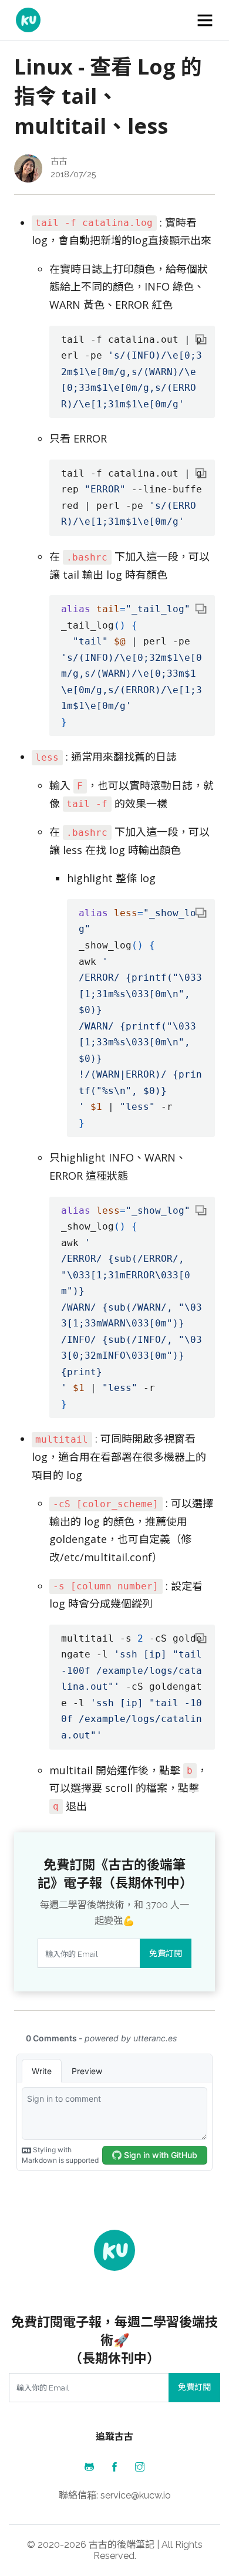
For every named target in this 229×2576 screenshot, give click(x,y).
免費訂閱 (166, 1953)
